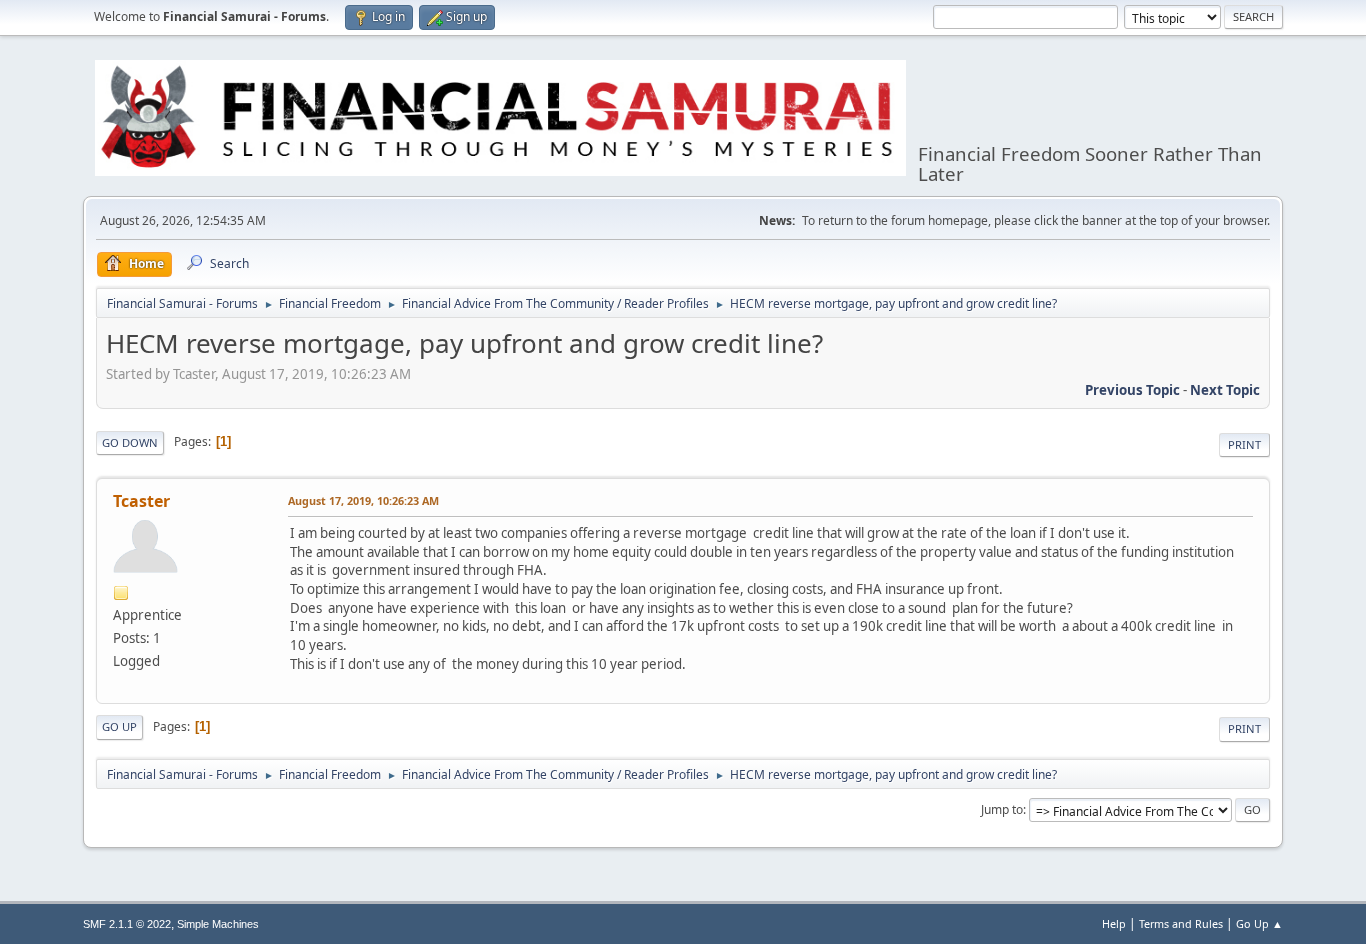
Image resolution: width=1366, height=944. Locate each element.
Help (1114, 923)
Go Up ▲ (1259, 923)
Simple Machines (218, 924)
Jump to (1002, 809)
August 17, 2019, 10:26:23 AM (363, 500)
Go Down (130, 442)
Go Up (119, 726)
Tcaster (141, 501)
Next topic (1225, 390)
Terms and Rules (1181, 923)
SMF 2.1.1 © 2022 (127, 924)
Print (1244, 444)
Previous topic (1132, 390)
